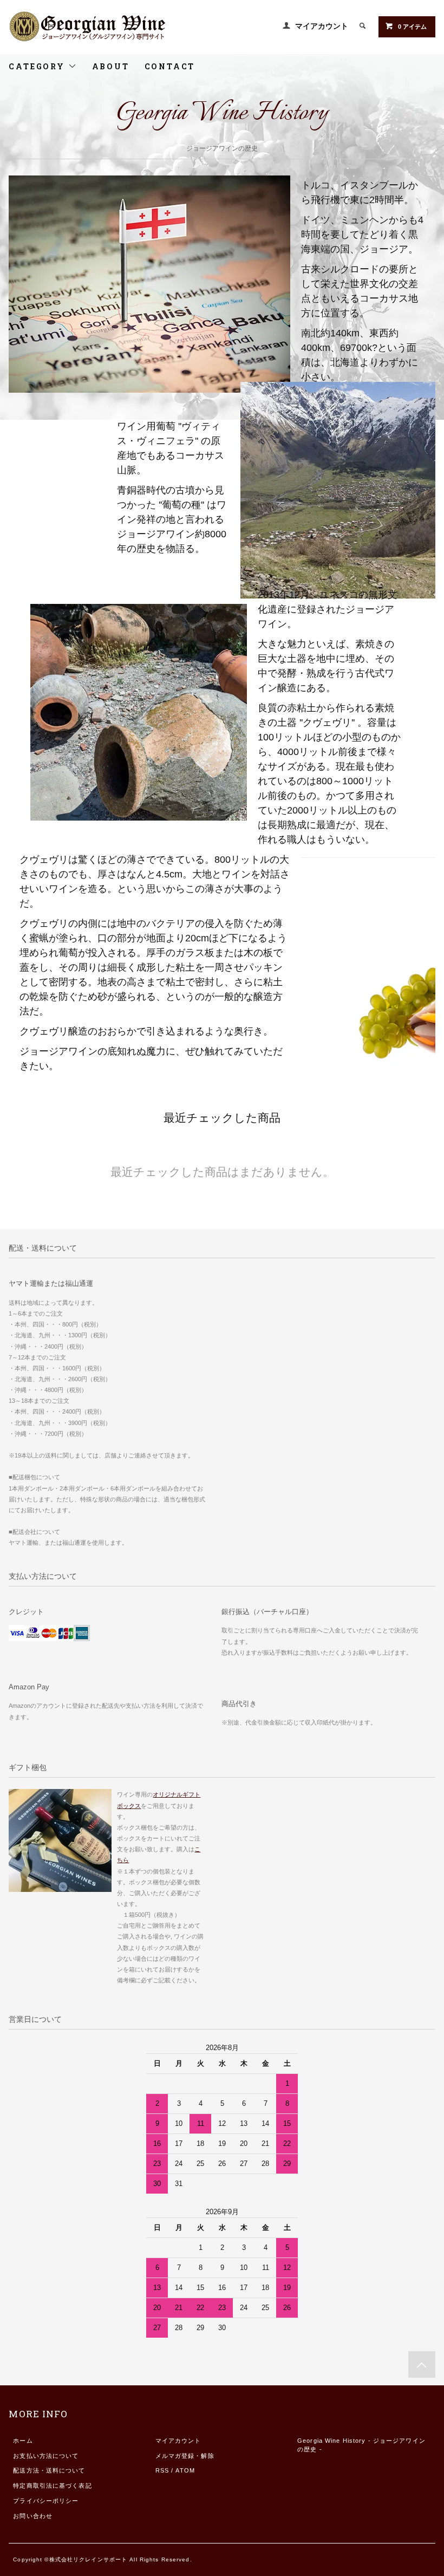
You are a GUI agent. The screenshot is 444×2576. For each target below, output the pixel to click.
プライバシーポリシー (46, 2501)
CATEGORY (38, 66)
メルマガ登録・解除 (185, 2456)
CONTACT (170, 66)
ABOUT (111, 66)
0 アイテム (412, 27)
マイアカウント (322, 26)
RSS (162, 2470)
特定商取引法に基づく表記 (52, 2486)
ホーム (23, 2441)
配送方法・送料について (49, 2470)
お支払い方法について (46, 2456)
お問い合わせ (33, 2516)
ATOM (185, 2470)
